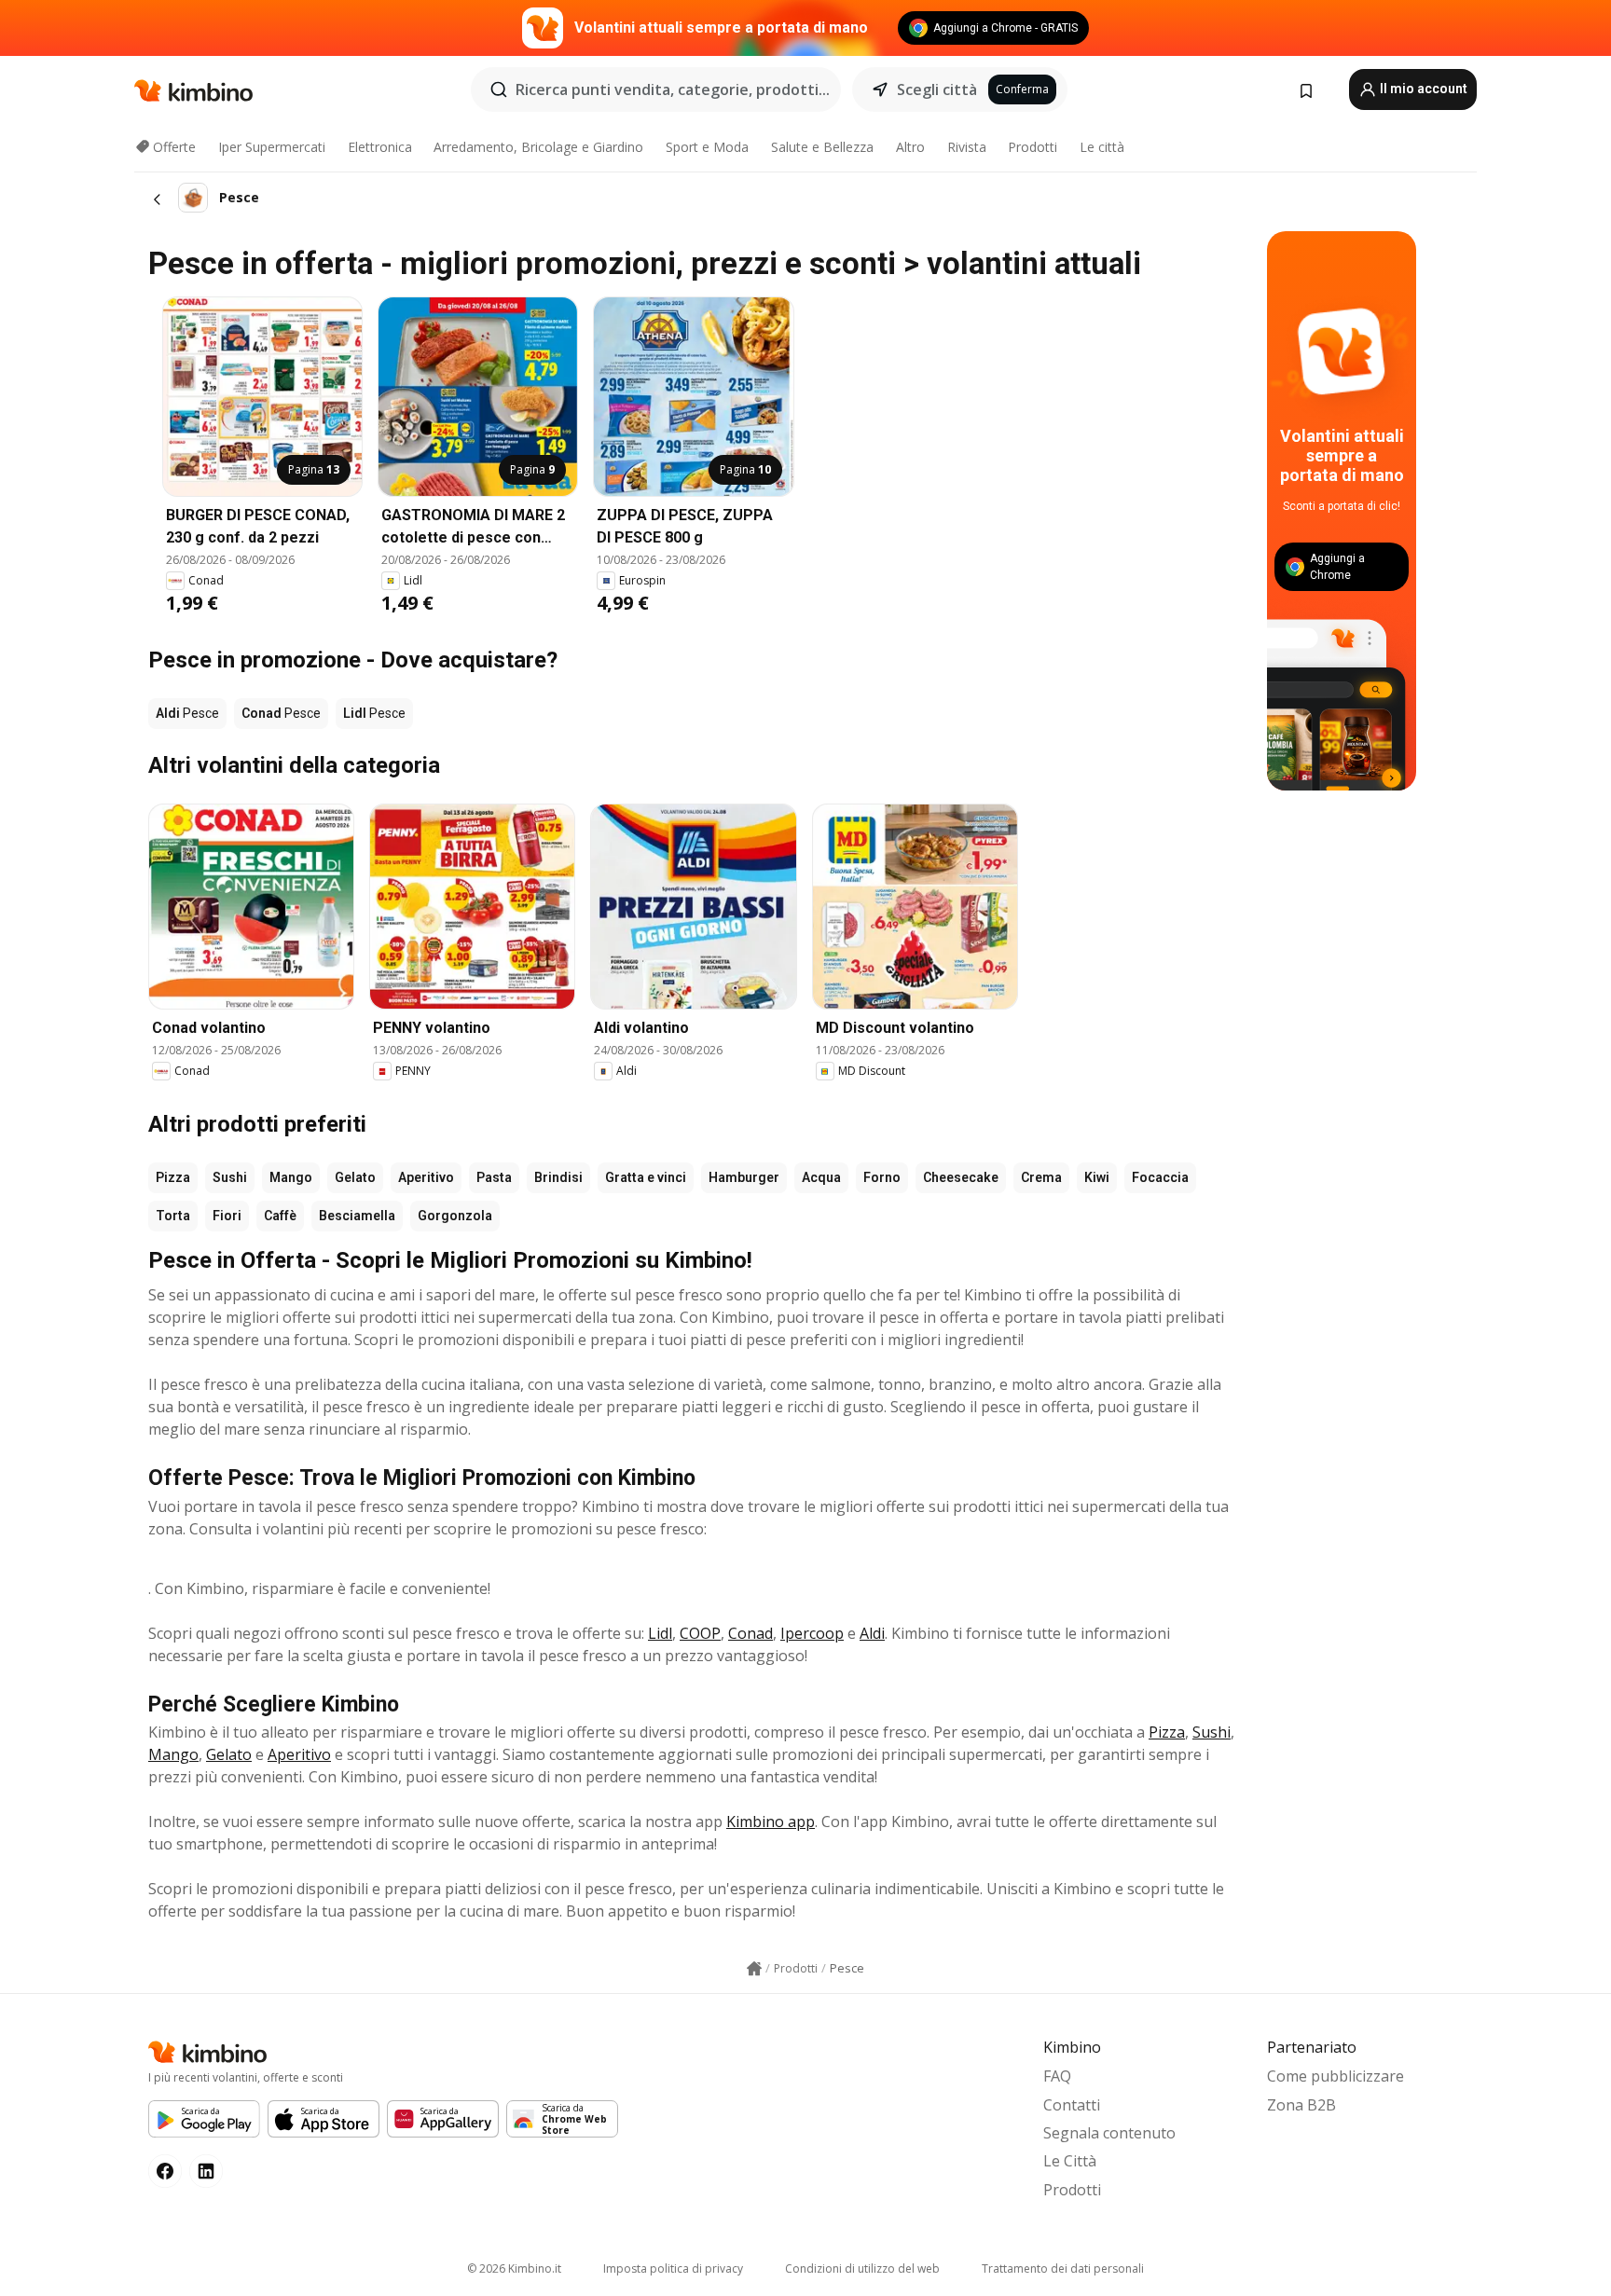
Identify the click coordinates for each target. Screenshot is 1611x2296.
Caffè (280, 1216)
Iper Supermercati (272, 147)
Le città (1102, 147)
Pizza (173, 1177)
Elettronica (380, 147)
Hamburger (744, 1177)
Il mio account (1422, 89)
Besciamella (357, 1216)
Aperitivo (426, 1177)
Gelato (355, 1177)
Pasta (494, 1177)
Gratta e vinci (646, 1177)
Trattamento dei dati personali (1063, 2269)
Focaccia (1160, 1177)
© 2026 (514, 2269)
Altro (910, 147)
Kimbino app (771, 1822)
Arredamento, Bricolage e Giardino (538, 147)
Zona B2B (1301, 2105)
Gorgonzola (455, 1216)
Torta (173, 1216)
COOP (700, 1633)
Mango (291, 1177)
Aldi (872, 1633)
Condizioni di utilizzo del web (862, 2269)
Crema (1041, 1177)
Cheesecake (961, 1177)
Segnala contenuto (1109, 2133)
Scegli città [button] (937, 89)
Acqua (821, 1177)
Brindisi (558, 1177)
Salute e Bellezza (822, 147)
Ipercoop (812, 1633)
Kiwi (1097, 1177)
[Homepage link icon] (754, 1969)
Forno (882, 1177)
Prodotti (1033, 147)
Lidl (660, 1633)
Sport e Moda (707, 147)
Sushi (230, 1177)
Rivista (967, 147)
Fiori (227, 1216)
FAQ (1057, 2076)
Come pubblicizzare (1336, 2076)
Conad (750, 1633)
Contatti (1072, 2105)
